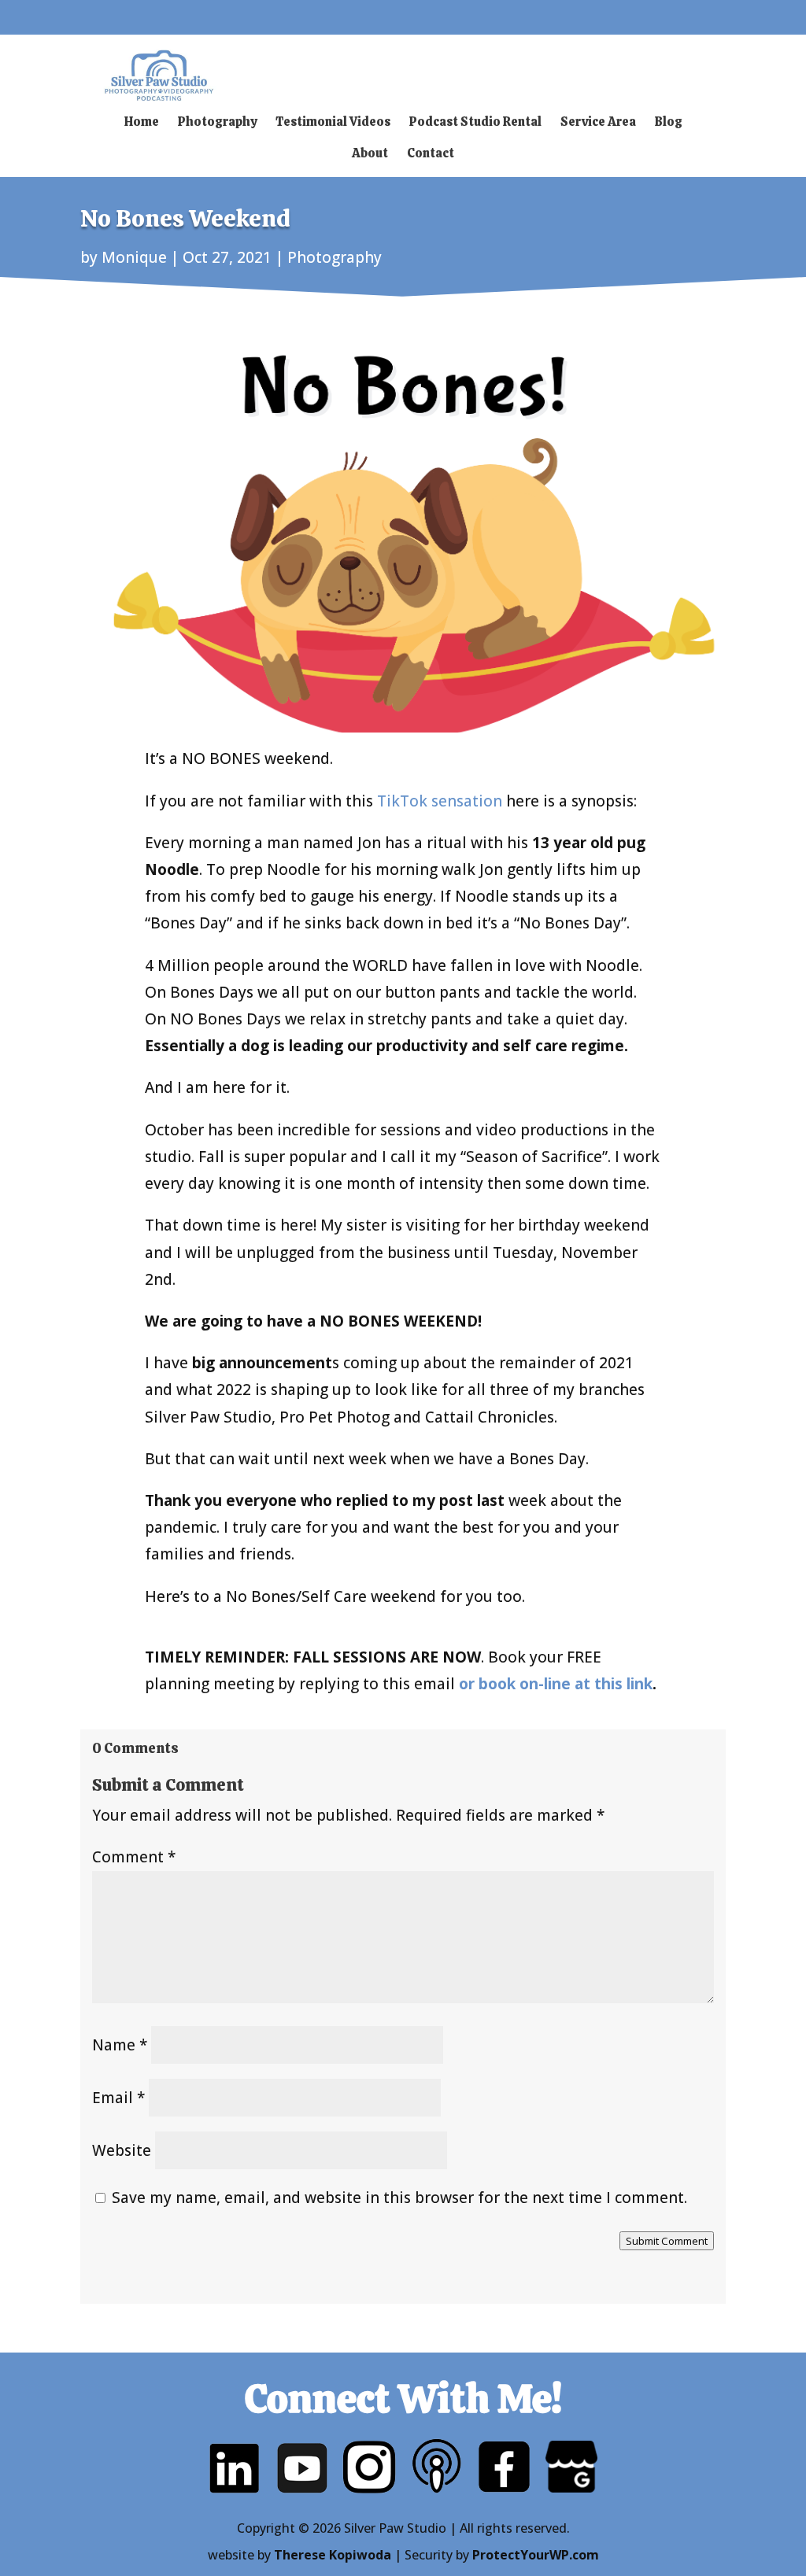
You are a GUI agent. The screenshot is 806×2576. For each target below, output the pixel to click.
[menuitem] (142, 122)
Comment (134, 1857)
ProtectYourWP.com (536, 2555)
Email (118, 2098)
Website (122, 2150)
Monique (134, 257)
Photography (335, 257)
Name (120, 2045)
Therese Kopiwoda (333, 2555)
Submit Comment (667, 2241)
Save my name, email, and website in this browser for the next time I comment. (399, 2198)
